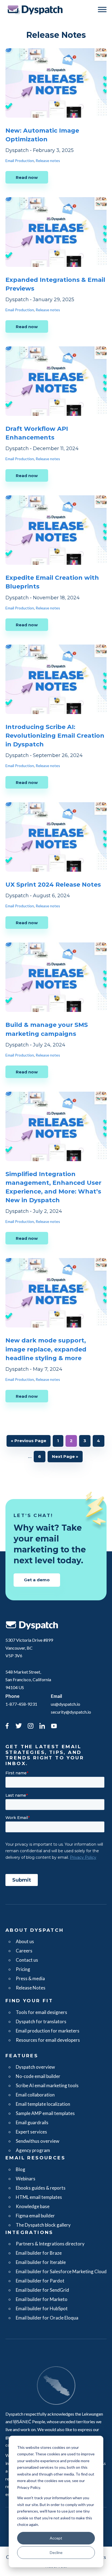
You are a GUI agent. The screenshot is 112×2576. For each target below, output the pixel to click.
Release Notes (31, 1988)
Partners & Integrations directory (50, 2244)
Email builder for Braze (39, 2253)
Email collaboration (35, 2095)
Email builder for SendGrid (42, 2290)
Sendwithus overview (38, 2141)
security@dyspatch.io (71, 1712)
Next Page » (65, 1458)
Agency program (33, 2150)
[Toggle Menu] (102, 9)
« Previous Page (29, 1442)
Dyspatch (35, 10)
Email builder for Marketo (42, 2299)
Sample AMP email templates (45, 2113)
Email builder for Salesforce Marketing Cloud (61, 2271)
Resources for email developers (48, 2040)
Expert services (31, 2132)
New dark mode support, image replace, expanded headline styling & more (46, 1349)
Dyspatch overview (35, 2067)
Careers (24, 1951)
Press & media (30, 1978)
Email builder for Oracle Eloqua (47, 2318)
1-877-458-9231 (21, 1704)
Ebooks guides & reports (41, 2188)
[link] (7, 1727)
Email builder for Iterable (41, 2262)
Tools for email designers (41, 2012)
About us (25, 1941)
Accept (56, 2538)
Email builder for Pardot (40, 2281)
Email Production (20, 161)
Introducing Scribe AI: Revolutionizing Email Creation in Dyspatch (55, 736)
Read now (27, 177)
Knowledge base (33, 2206)
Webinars (26, 2179)
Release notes (48, 161)
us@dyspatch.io (66, 1704)
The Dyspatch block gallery (43, 2225)
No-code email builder (38, 2076)
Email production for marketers (48, 2031)
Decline (56, 2552)
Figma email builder (35, 2216)
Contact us (27, 1960)
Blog (21, 2169)
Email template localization (43, 2104)
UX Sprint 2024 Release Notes (53, 885)
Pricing (23, 1969)
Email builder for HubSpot (42, 2308)
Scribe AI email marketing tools (47, 2085)
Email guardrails (32, 2122)
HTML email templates (39, 2197)
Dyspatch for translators (41, 2021)
